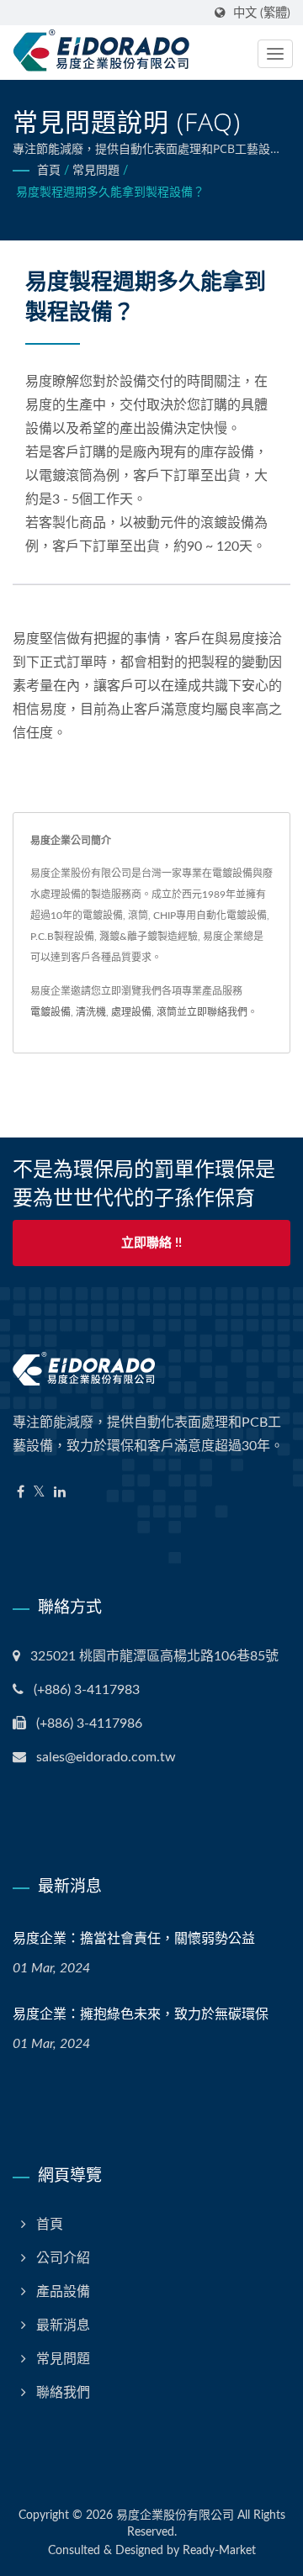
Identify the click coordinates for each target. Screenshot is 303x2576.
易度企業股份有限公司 (175, 2515)
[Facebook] (21, 1493)
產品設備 (63, 2292)
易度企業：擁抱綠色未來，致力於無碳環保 (141, 2014)
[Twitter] (39, 1493)
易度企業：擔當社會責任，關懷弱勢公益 (134, 1938)
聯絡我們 (63, 2393)
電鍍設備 (50, 1012)
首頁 (49, 171)
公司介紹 (63, 2258)
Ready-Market (219, 2551)
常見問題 (96, 171)
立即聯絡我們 (217, 1012)
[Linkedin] (60, 1493)
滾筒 (167, 1012)
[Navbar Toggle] (275, 54)
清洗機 (91, 1012)
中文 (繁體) (262, 13)
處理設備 (131, 1012)
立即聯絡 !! (151, 1243)
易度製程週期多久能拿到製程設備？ (110, 193)
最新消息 (63, 2325)
